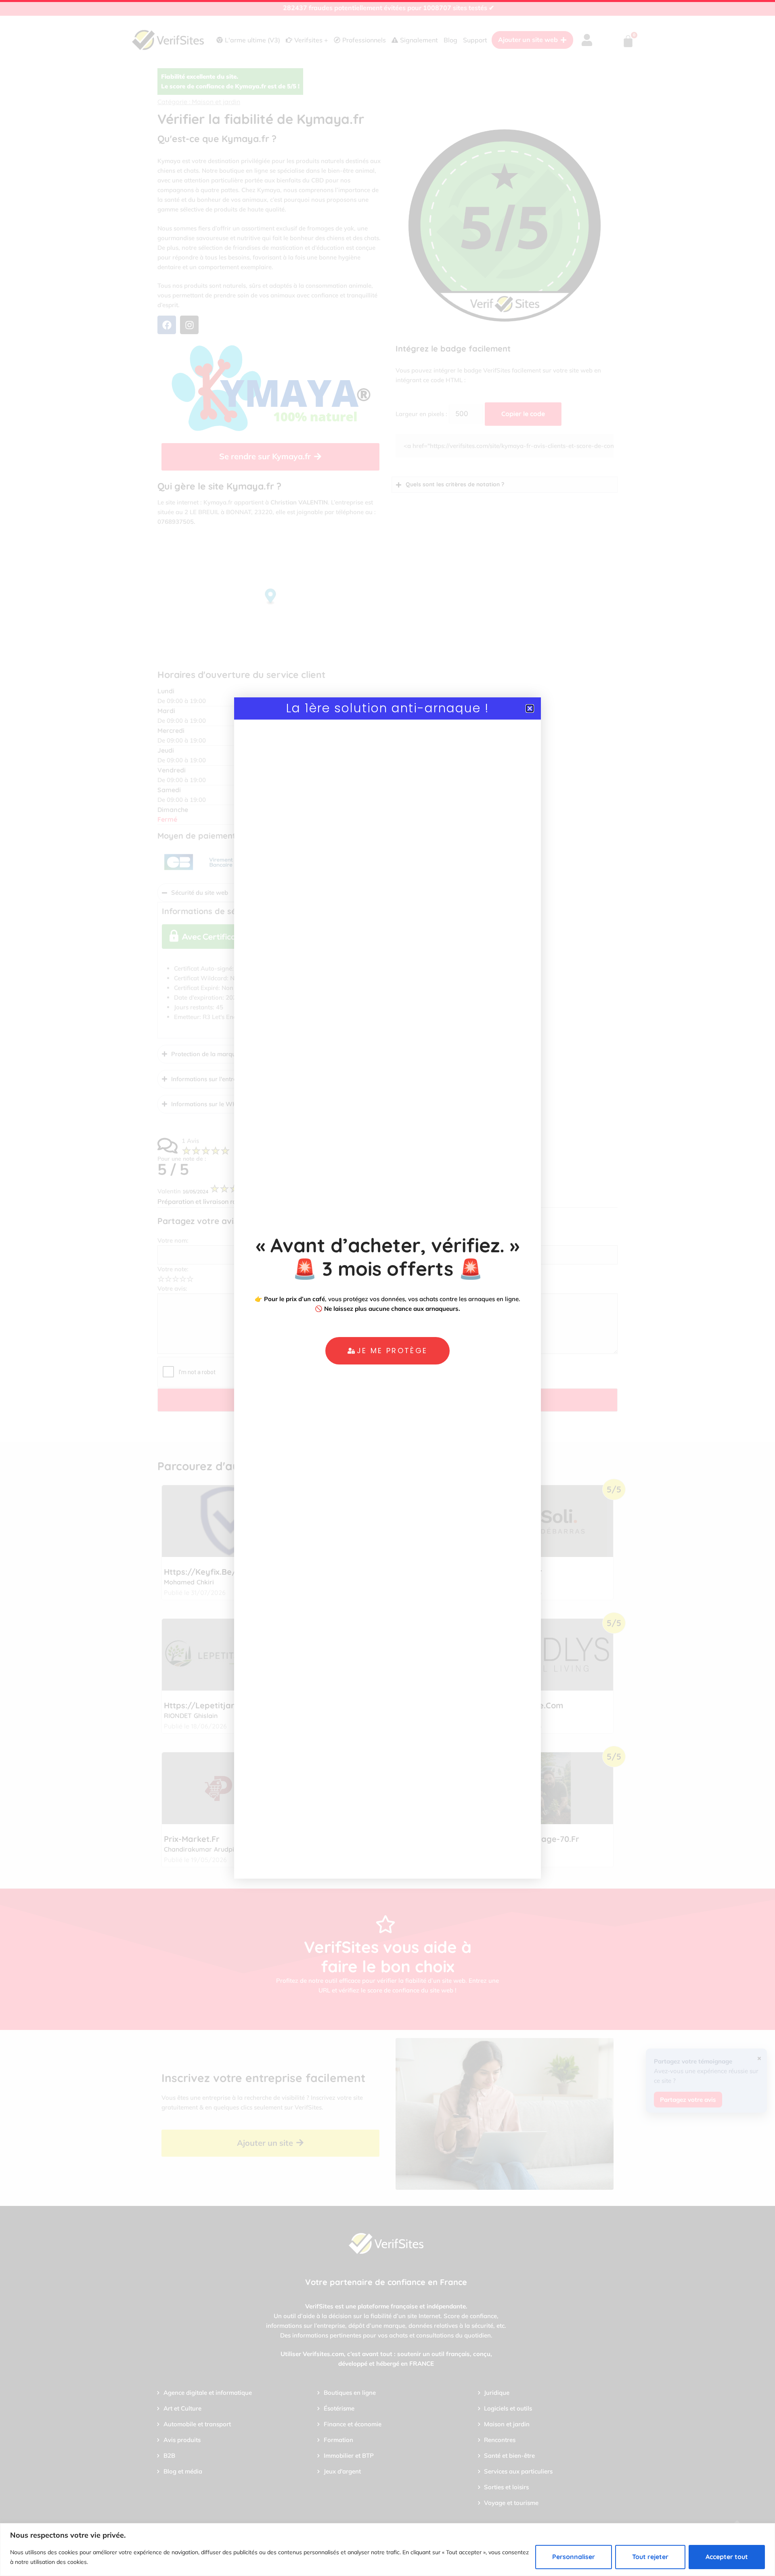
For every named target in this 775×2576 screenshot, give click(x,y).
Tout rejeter (650, 2557)
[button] (530, 708)
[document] (387, 1288)
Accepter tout (727, 2557)
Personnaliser (574, 2557)
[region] (387, 2550)
